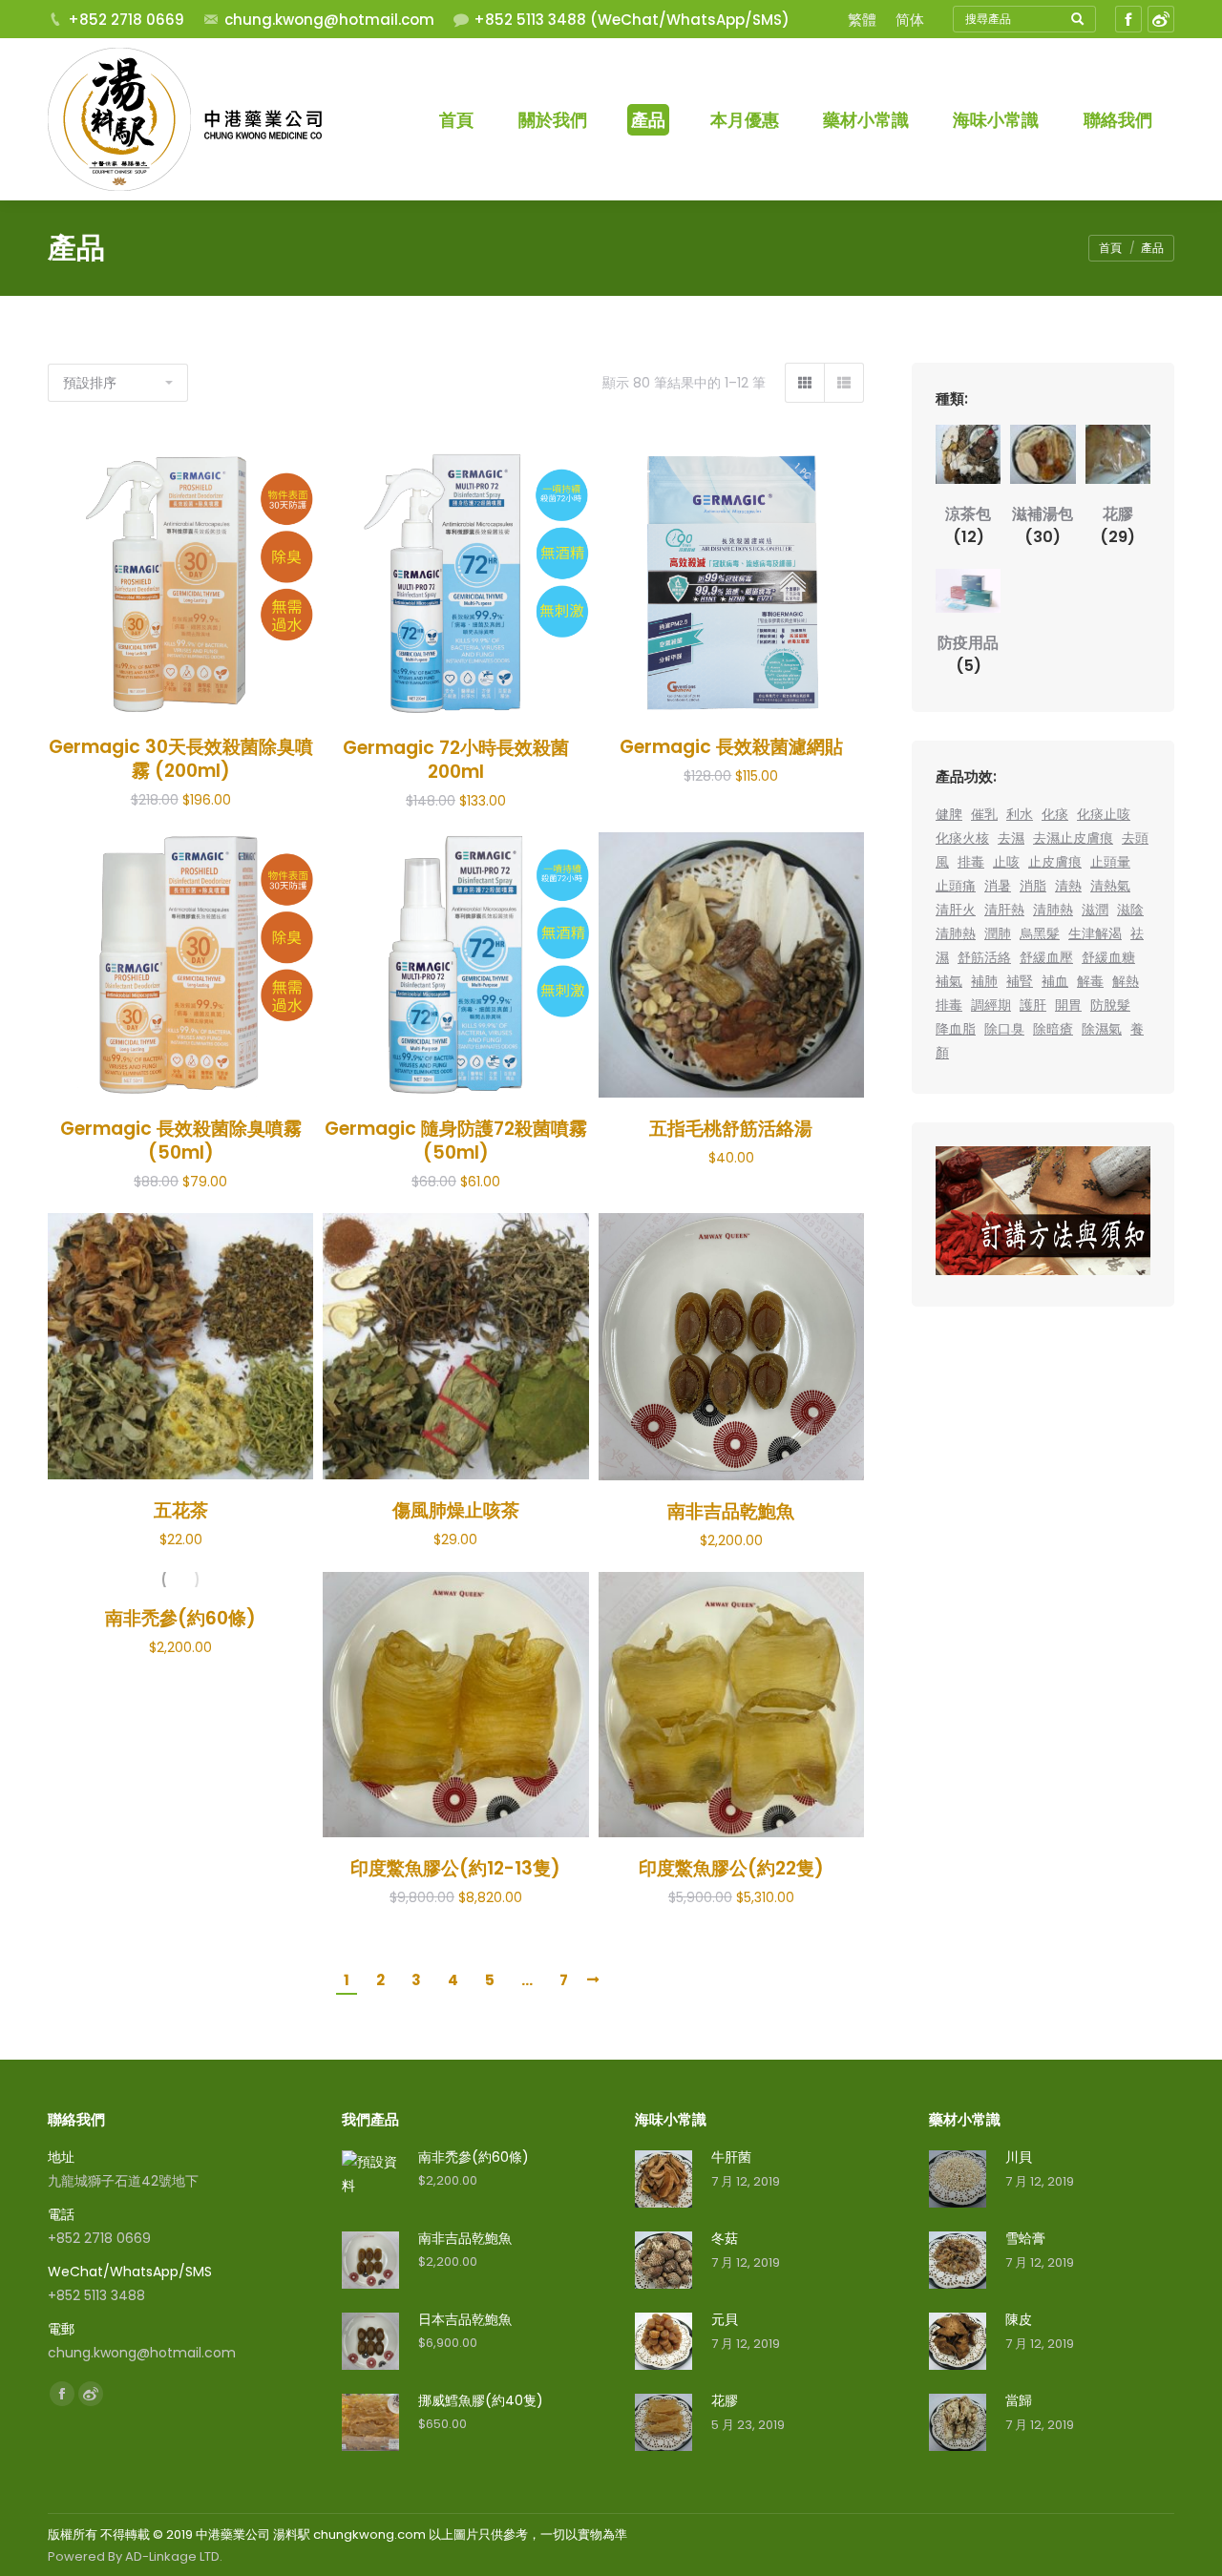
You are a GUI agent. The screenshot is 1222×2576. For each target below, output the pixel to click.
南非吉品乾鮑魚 (731, 1511)
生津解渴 (1095, 933)
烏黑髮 (1040, 933)
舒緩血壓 (1046, 957)
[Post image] (664, 2179)
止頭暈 (1110, 862)
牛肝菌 (731, 2157)
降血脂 (956, 1029)
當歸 (1019, 2400)
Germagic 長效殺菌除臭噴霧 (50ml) (181, 1141)
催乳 (984, 814)
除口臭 (1004, 1029)
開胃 (1068, 1005)
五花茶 (181, 1510)
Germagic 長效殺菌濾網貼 (731, 747)
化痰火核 (962, 838)
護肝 (1033, 1005)
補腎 (1020, 981)
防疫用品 (968, 654)
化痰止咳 (1104, 814)
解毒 (1090, 981)
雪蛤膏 (1025, 2238)
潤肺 (998, 933)
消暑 (998, 886)
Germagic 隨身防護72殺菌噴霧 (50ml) (456, 1141)
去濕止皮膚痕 (1073, 838)
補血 (1055, 981)
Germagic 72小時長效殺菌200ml (456, 760)
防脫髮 (1110, 1005)
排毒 (971, 862)
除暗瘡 (1053, 1029)
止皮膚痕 (1055, 862)
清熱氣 (1110, 886)
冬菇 (725, 2238)
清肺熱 (1053, 910)
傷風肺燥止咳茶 (456, 1510)
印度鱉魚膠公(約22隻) (731, 1868)
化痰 (1055, 814)
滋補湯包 (1043, 525)
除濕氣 (1102, 1029)
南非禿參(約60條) (180, 1618)
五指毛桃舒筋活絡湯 (731, 1129)
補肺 (984, 981)
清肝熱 (1004, 910)
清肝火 (956, 910)
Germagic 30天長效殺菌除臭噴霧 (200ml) (181, 759)
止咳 (1006, 862)
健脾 (949, 814)
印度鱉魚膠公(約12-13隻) (455, 1868)
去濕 (1011, 838)
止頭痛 (956, 886)
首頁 (1110, 248)
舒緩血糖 (1108, 957)
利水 (1020, 814)
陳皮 (1019, 2319)
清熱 (1068, 886)
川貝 (1019, 2157)
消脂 (1033, 886)
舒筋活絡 (984, 957)
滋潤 (1095, 910)
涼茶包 (968, 525)
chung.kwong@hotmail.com (329, 20)
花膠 (1117, 525)
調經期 (991, 1005)
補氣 (949, 981)
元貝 (725, 2319)
